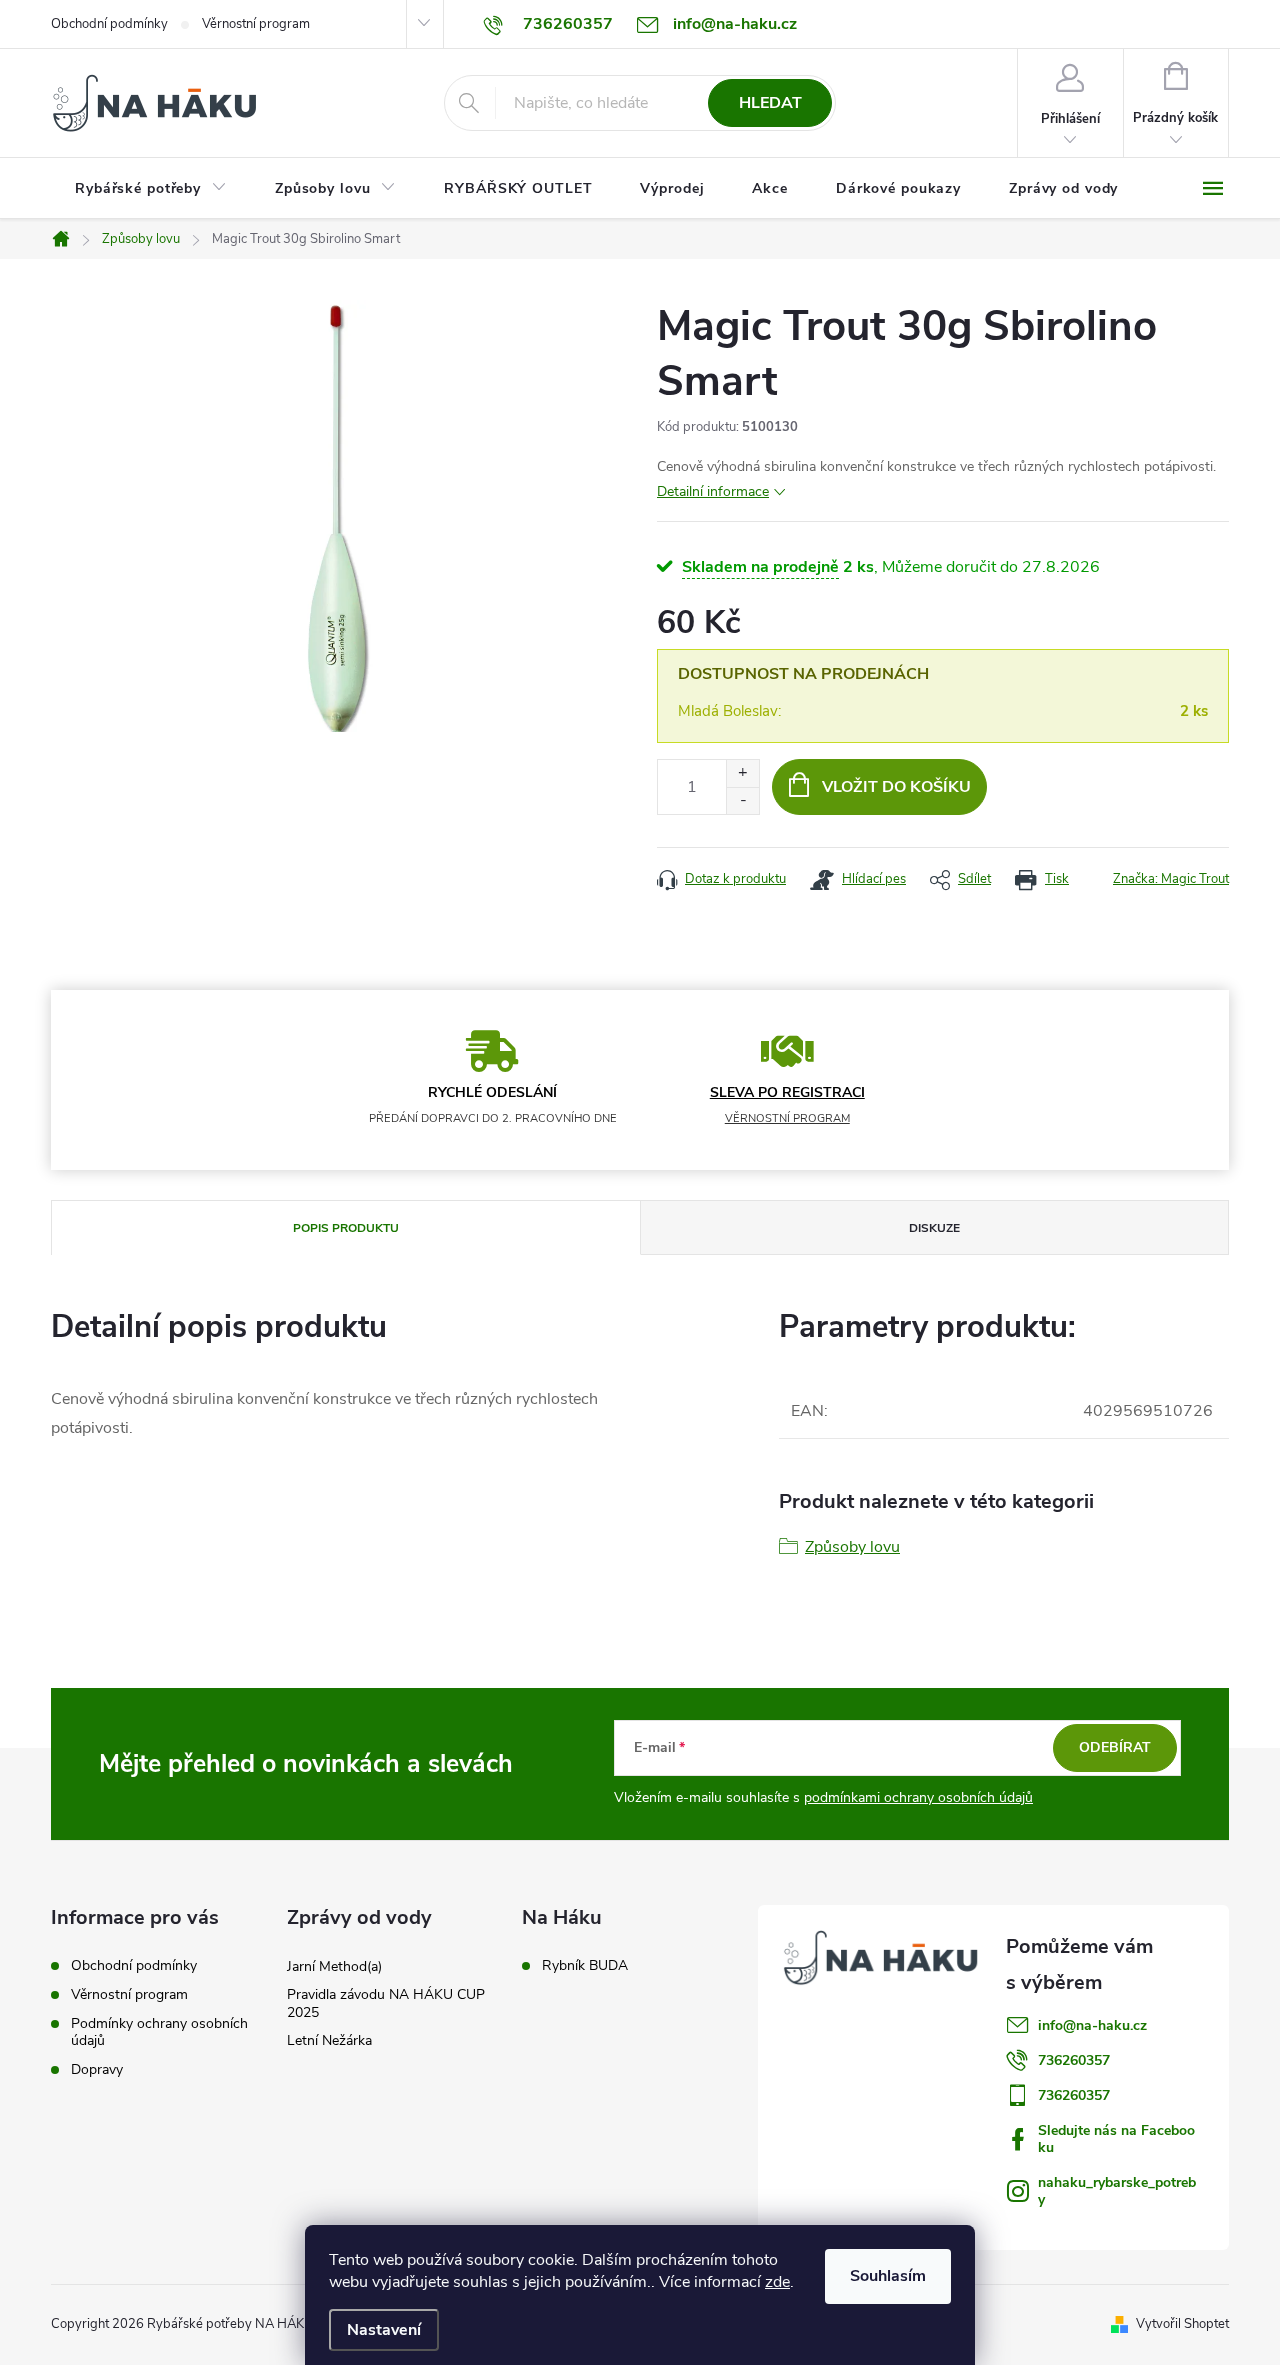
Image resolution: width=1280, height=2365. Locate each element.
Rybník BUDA (585, 1966)
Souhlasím (888, 2276)
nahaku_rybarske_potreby (1117, 2191)
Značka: (1171, 879)
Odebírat (1115, 1747)
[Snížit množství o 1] (742, 800)
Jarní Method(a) (334, 1966)
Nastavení (384, 2330)
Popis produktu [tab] (346, 1228)
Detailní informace (713, 491)
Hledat (770, 103)
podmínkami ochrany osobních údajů (918, 1797)
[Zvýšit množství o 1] (742, 773)
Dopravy (97, 2069)
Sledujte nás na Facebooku (1116, 2139)
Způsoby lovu (852, 1547)
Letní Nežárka (329, 2040)
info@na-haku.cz (1092, 2025)
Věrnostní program (256, 24)
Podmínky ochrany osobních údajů (159, 2032)
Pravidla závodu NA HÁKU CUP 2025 (386, 2003)
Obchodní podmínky (109, 24)
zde (777, 2282)
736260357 (1074, 2060)
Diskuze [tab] (934, 1228)
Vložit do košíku (896, 787)
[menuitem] (151, 189)
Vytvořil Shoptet (1182, 2324)
